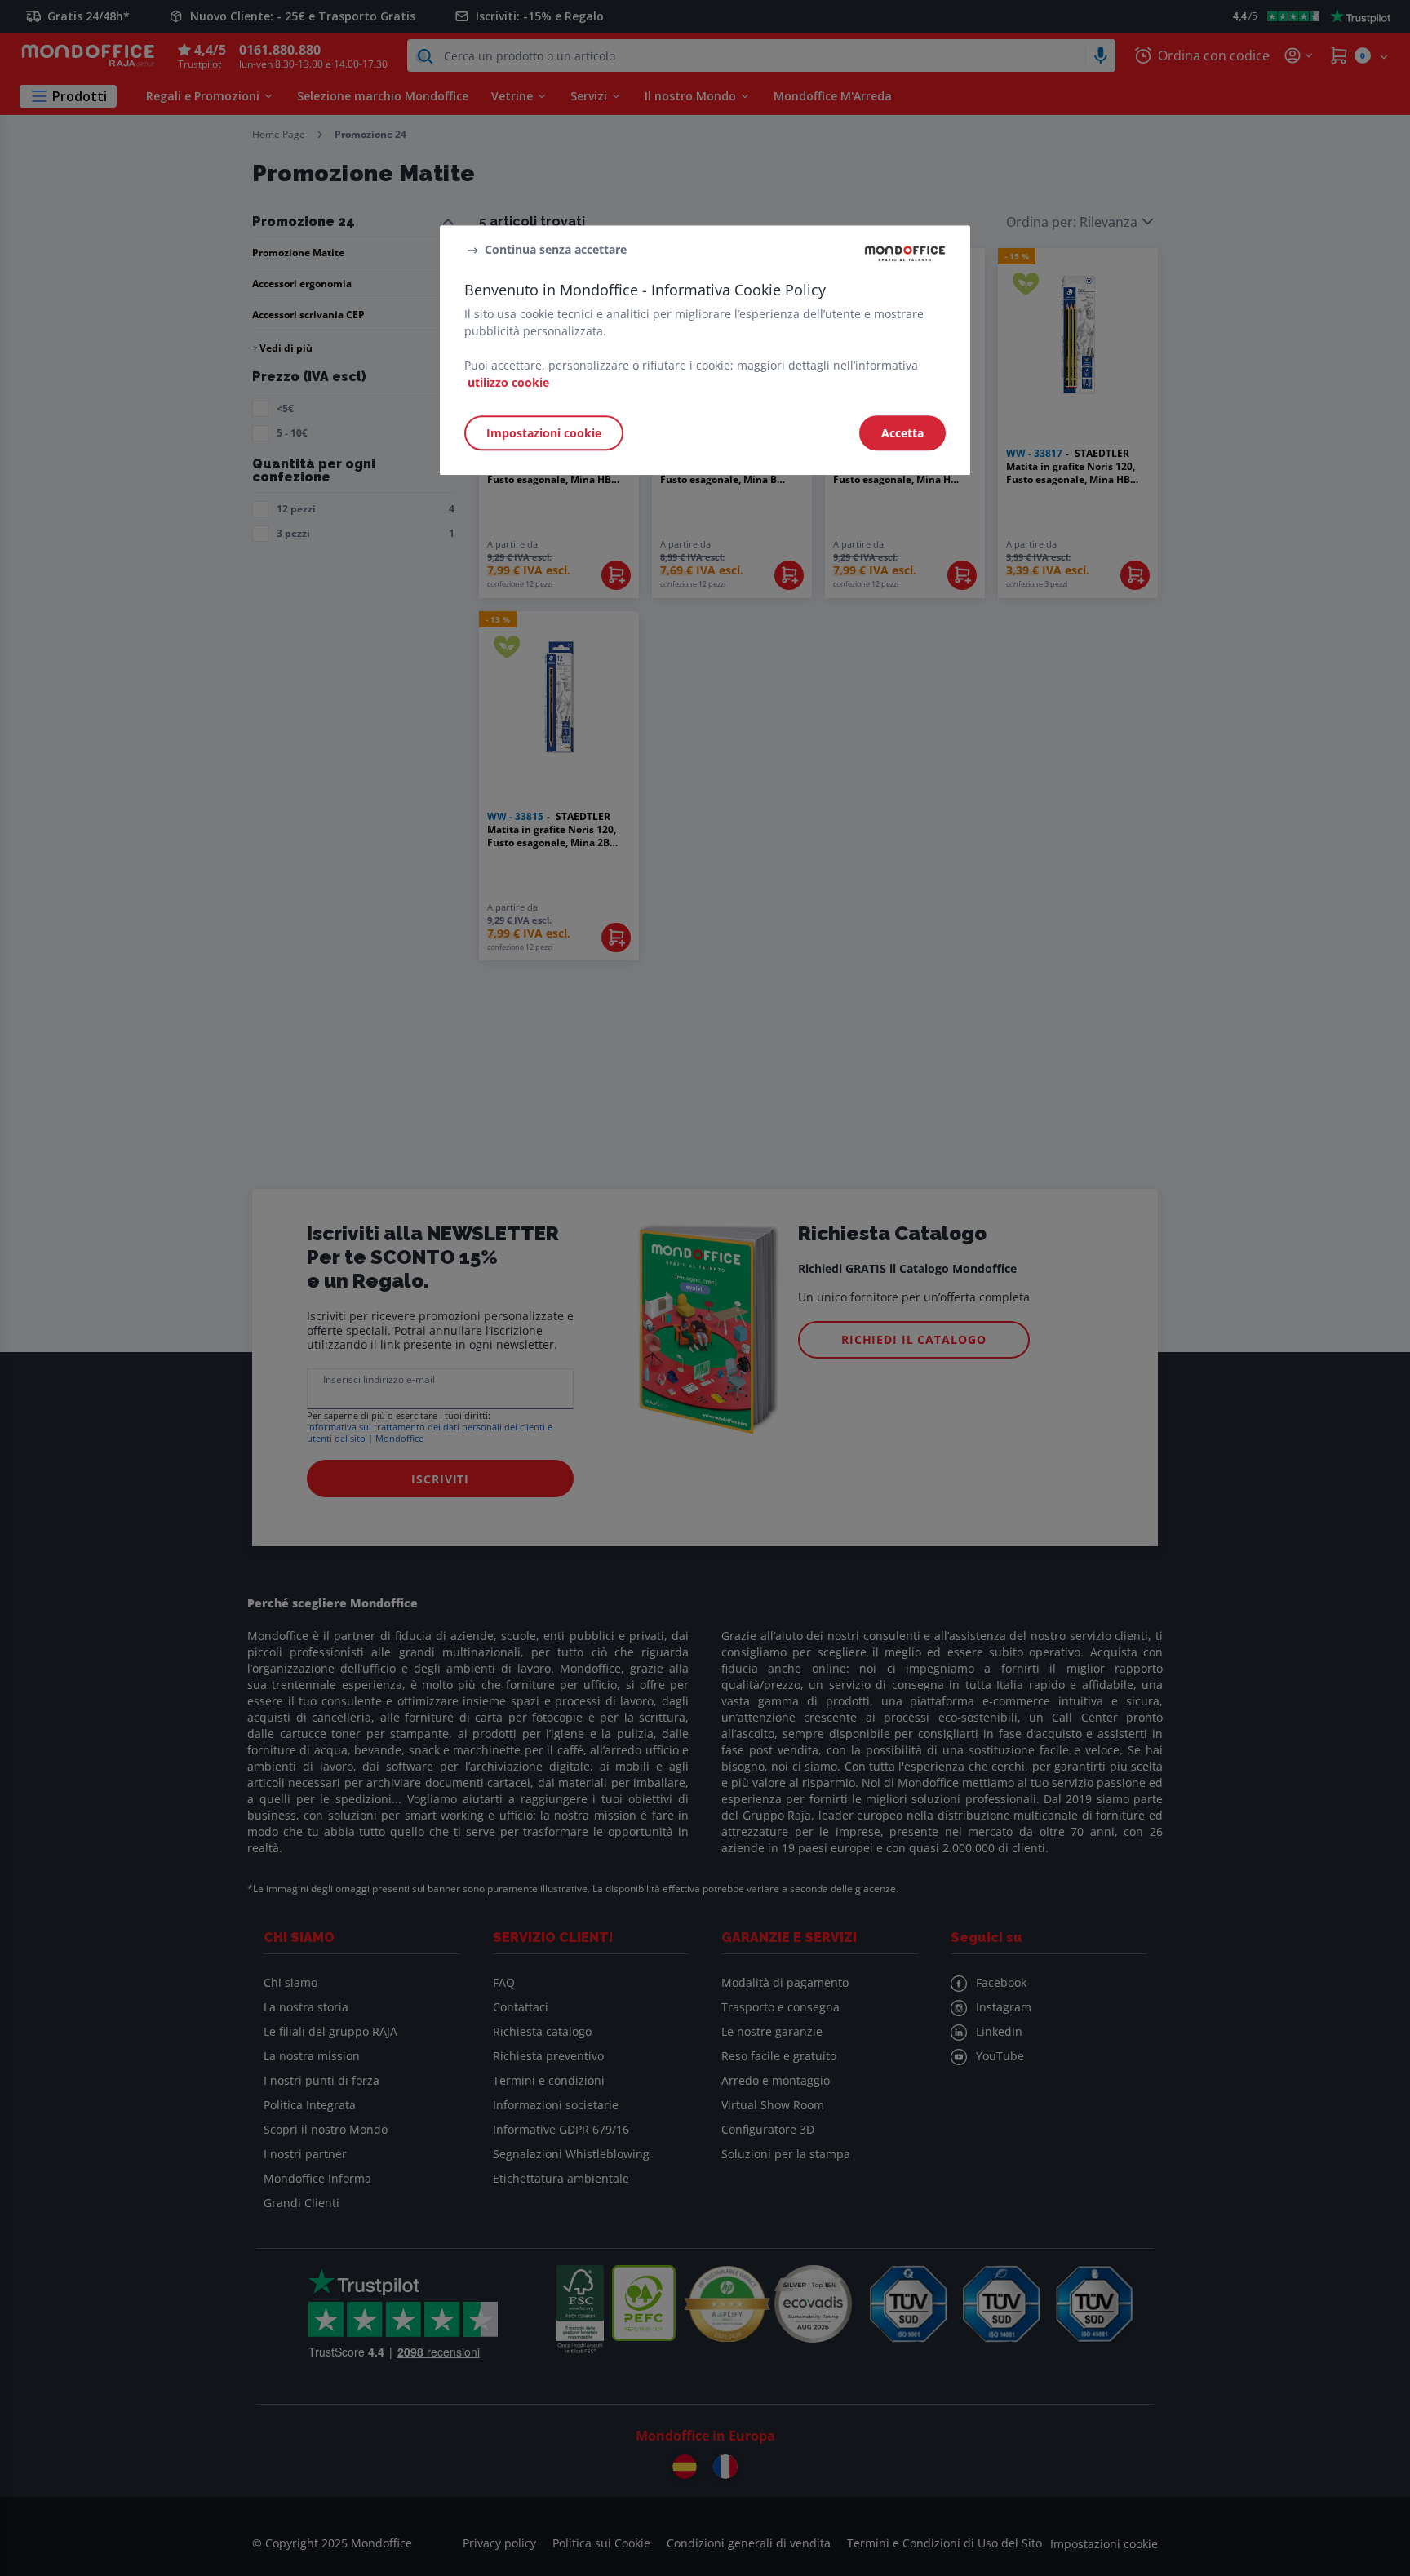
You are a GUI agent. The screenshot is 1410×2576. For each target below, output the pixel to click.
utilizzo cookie (508, 382)
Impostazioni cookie (544, 433)
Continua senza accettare (556, 249)
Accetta (902, 433)
